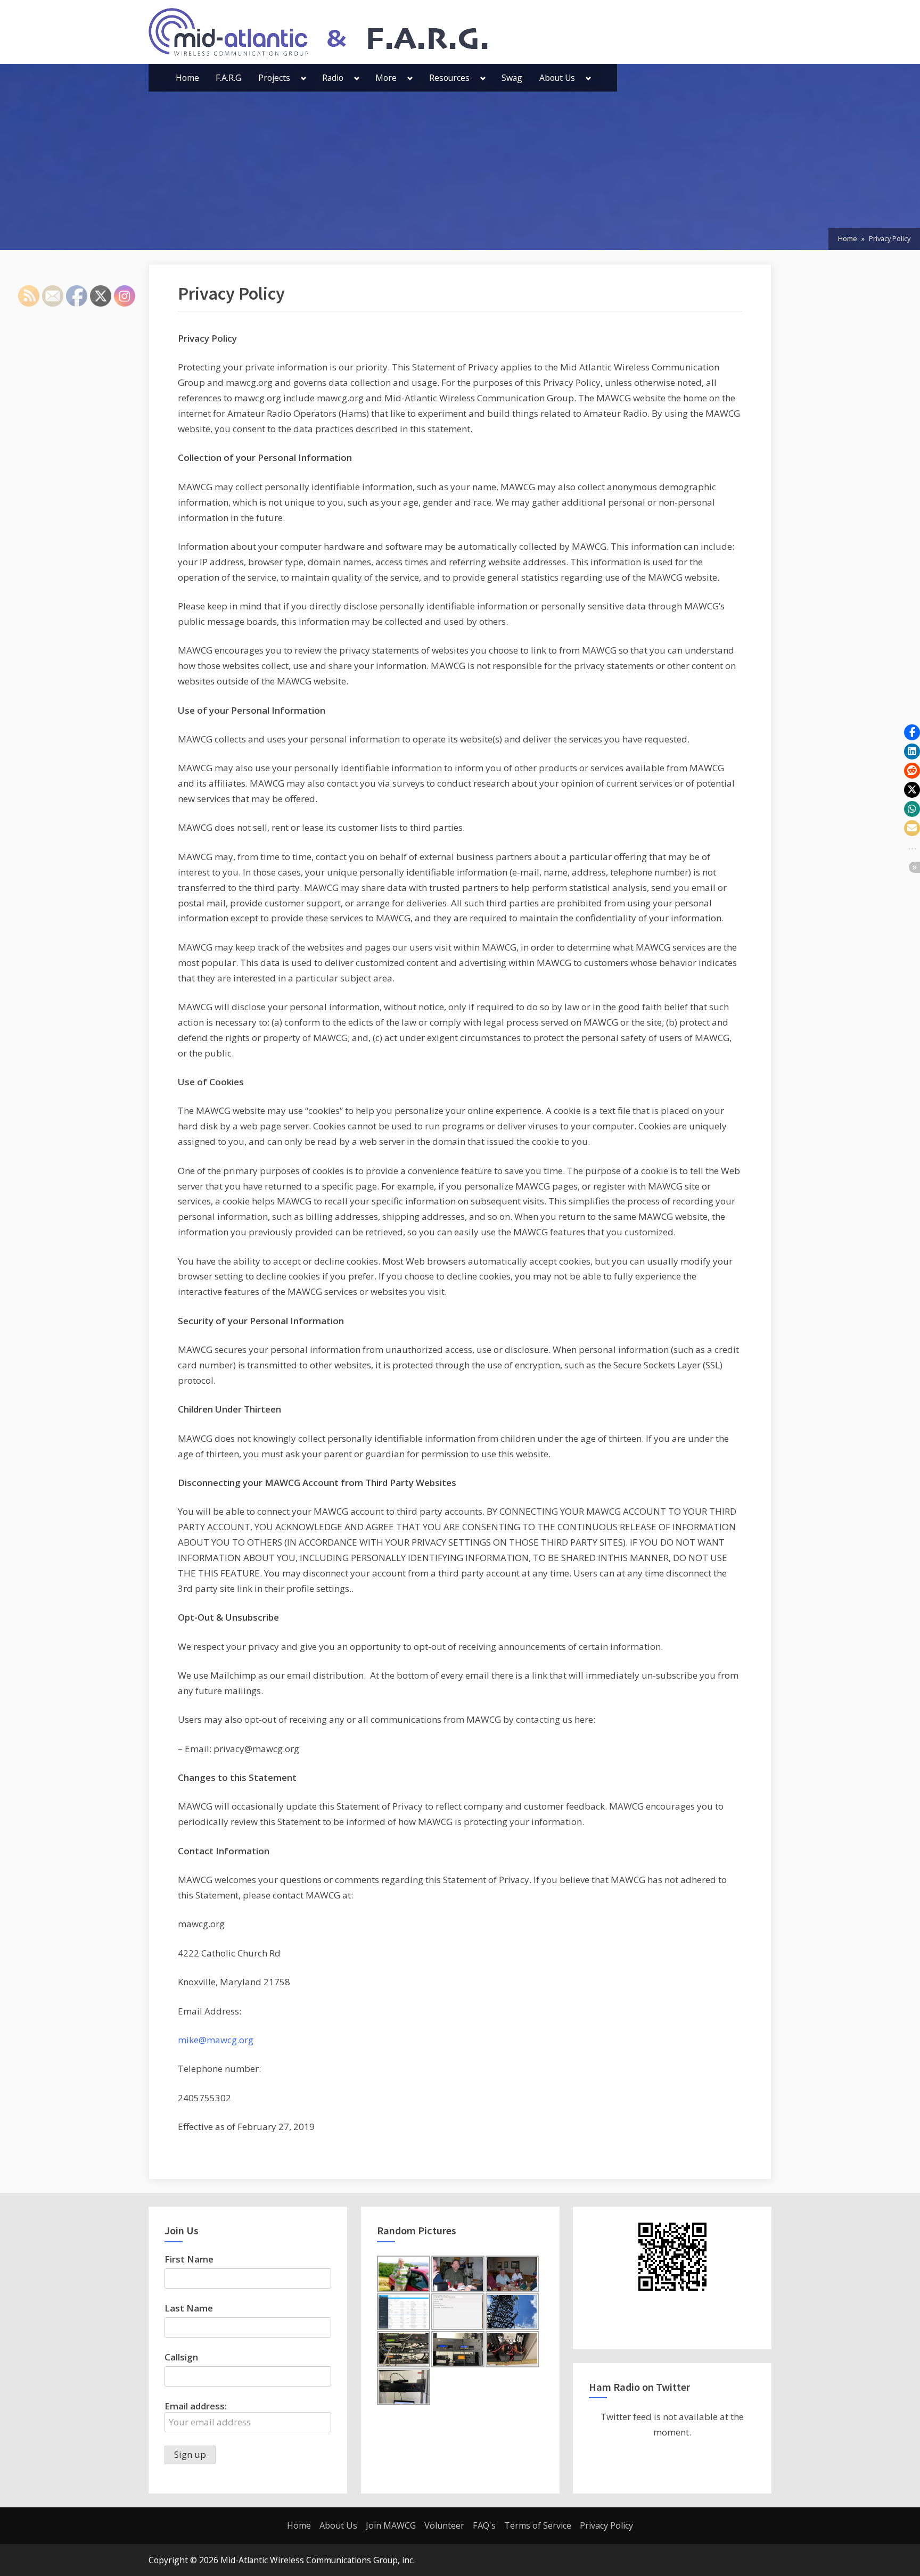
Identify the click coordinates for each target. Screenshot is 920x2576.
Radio (333, 78)
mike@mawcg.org (216, 2040)
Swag (512, 78)
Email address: (196, 2406)
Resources (449, 78)
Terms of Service (538, 2525)
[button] (912, 732)
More (386, 78)
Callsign (181, 2357)
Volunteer (444, 2525)
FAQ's (484, 2525)
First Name (189, 2259)
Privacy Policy (606, 2525)
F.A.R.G (228, 78)
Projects (274, 78)
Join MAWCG (391, 2525)
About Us (557, 78)
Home (187, 78)
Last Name (189, 2308)
